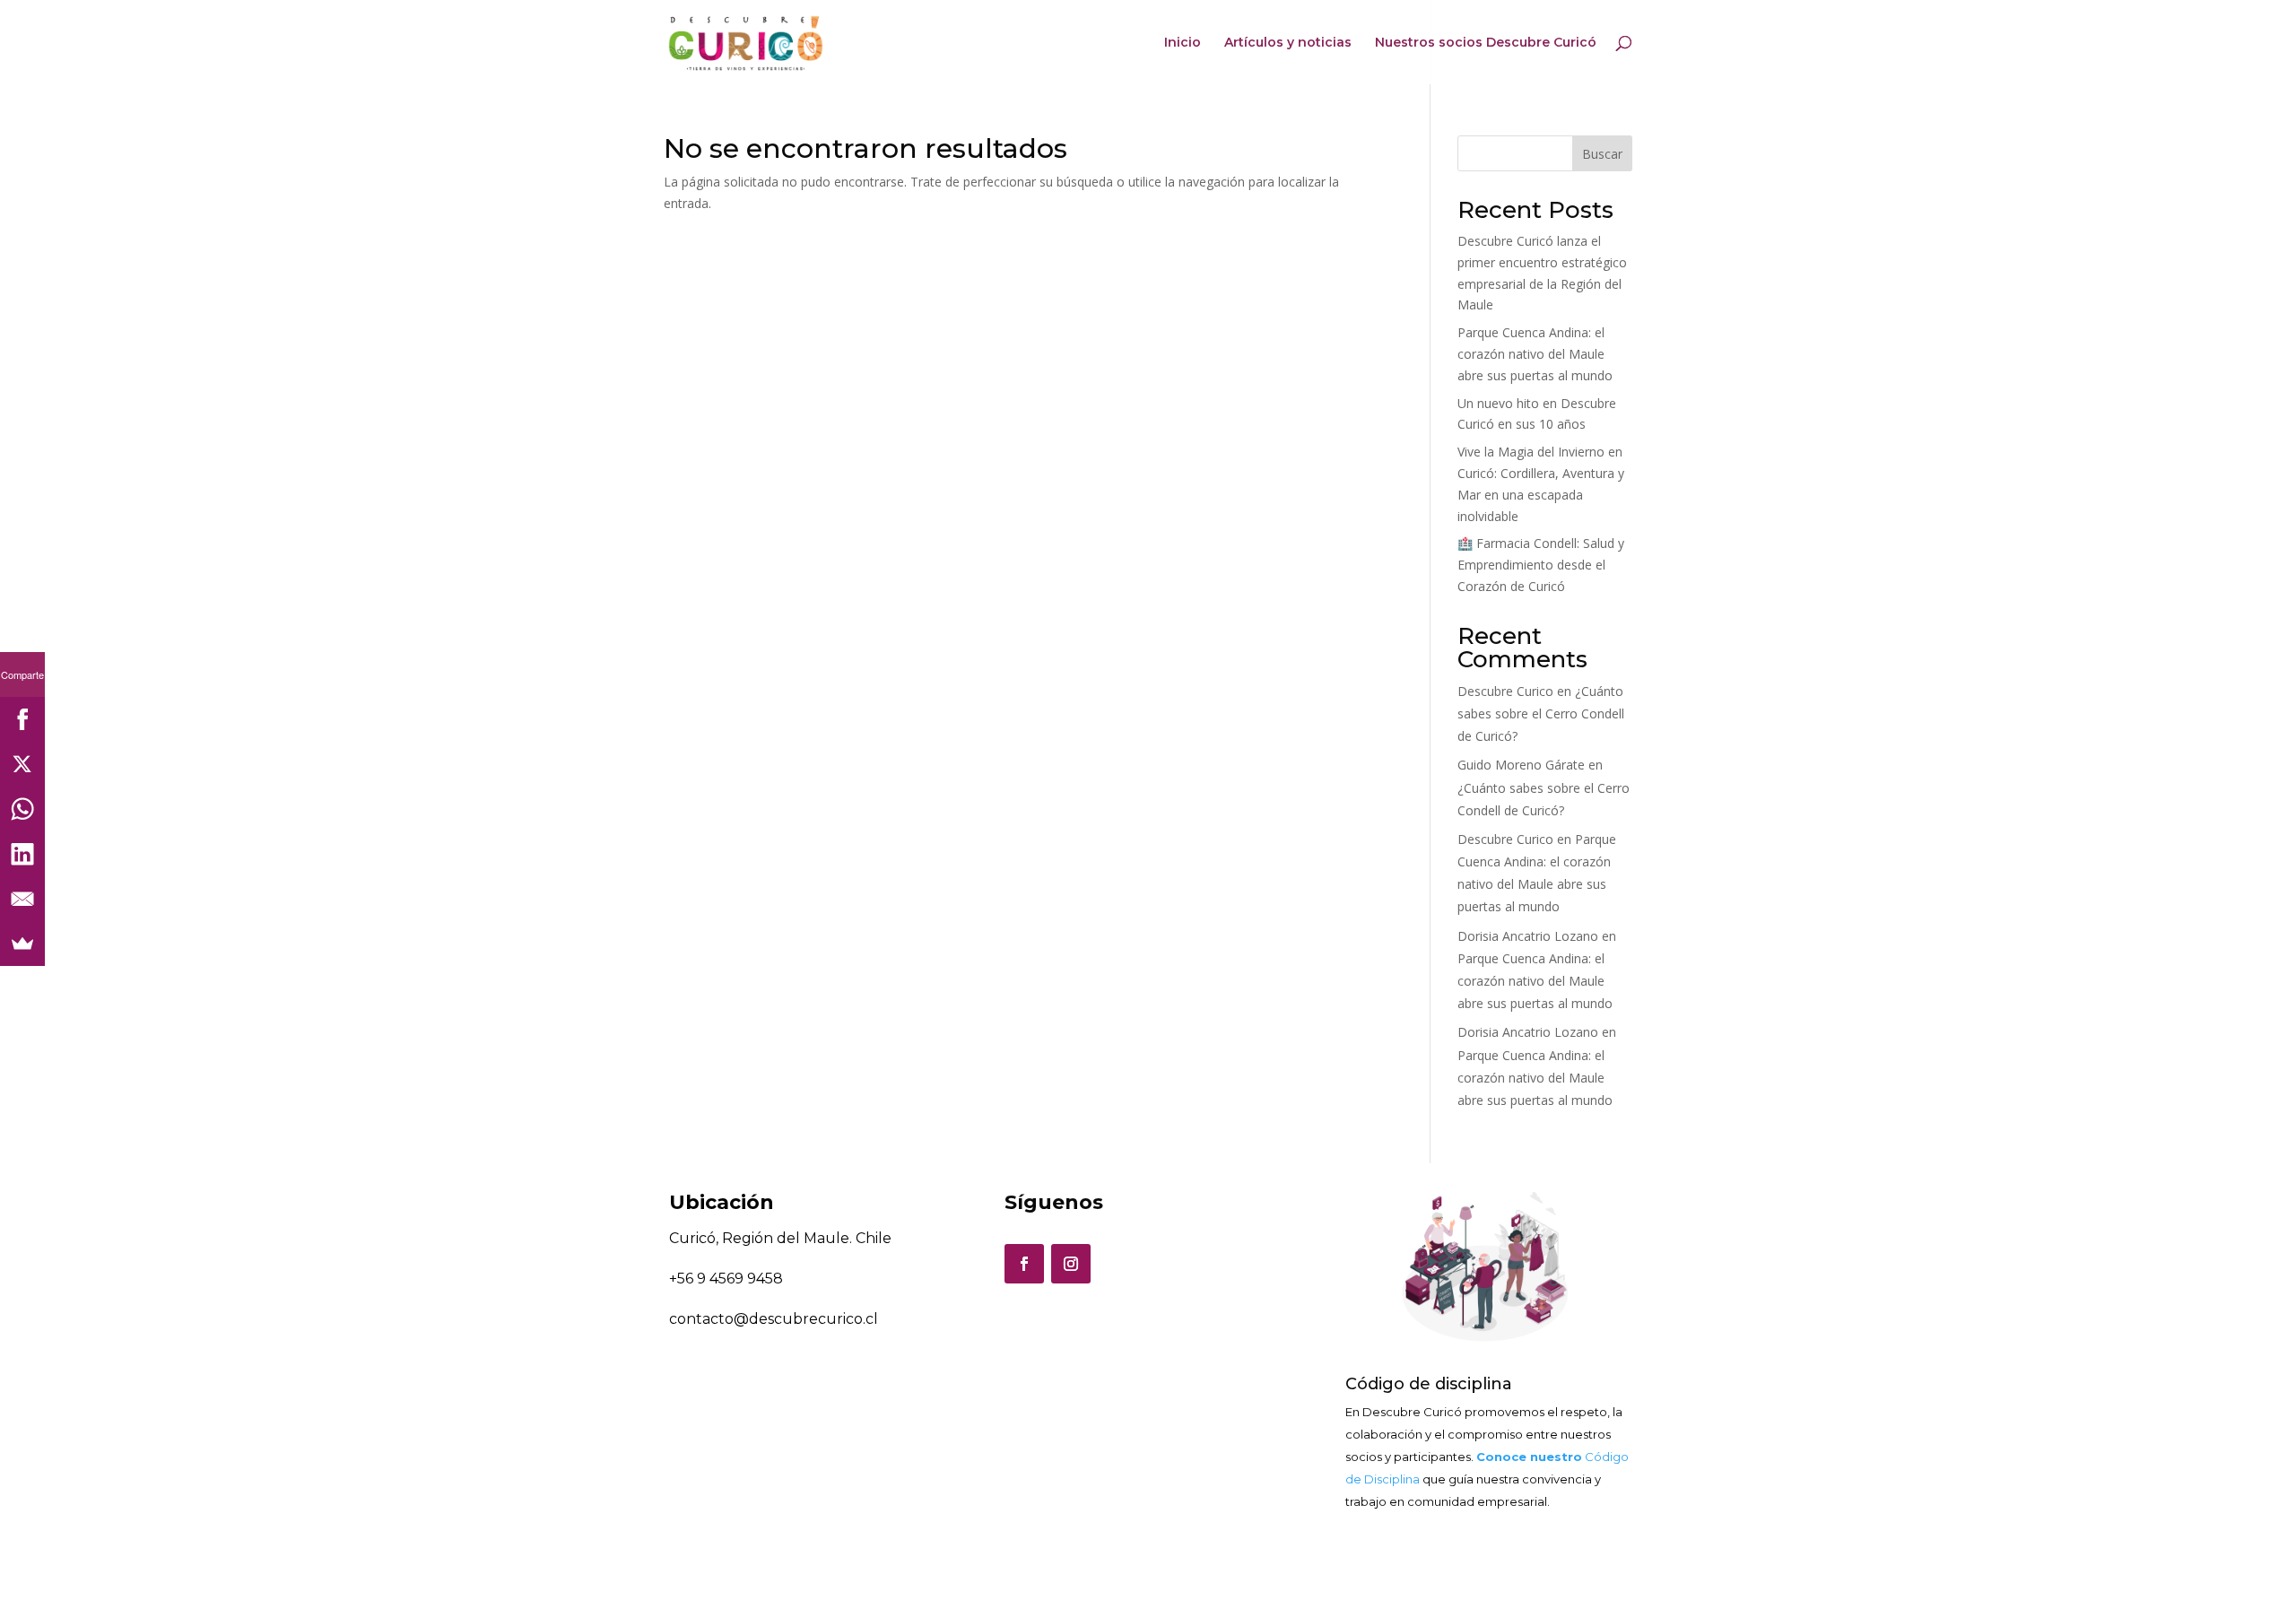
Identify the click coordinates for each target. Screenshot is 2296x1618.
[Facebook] (22, 719)
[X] (22, 764)
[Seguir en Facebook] (1024, 1264)
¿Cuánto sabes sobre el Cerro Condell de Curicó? (1541, 713)
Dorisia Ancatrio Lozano (1528, 936)
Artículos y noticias (1288, 43)
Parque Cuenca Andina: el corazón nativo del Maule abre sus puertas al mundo (1535, 354)
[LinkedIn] (22, 854)
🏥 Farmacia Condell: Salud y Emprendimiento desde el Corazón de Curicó (1541, 565)
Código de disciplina (1429, 1384)
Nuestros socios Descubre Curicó (1486, 43)
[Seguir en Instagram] (1071, 1264)
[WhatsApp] (22, 809)
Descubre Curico (1505, 691)
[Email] (22, 899)
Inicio (1183, 43)
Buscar (1602, 154)
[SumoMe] (22, 944)
